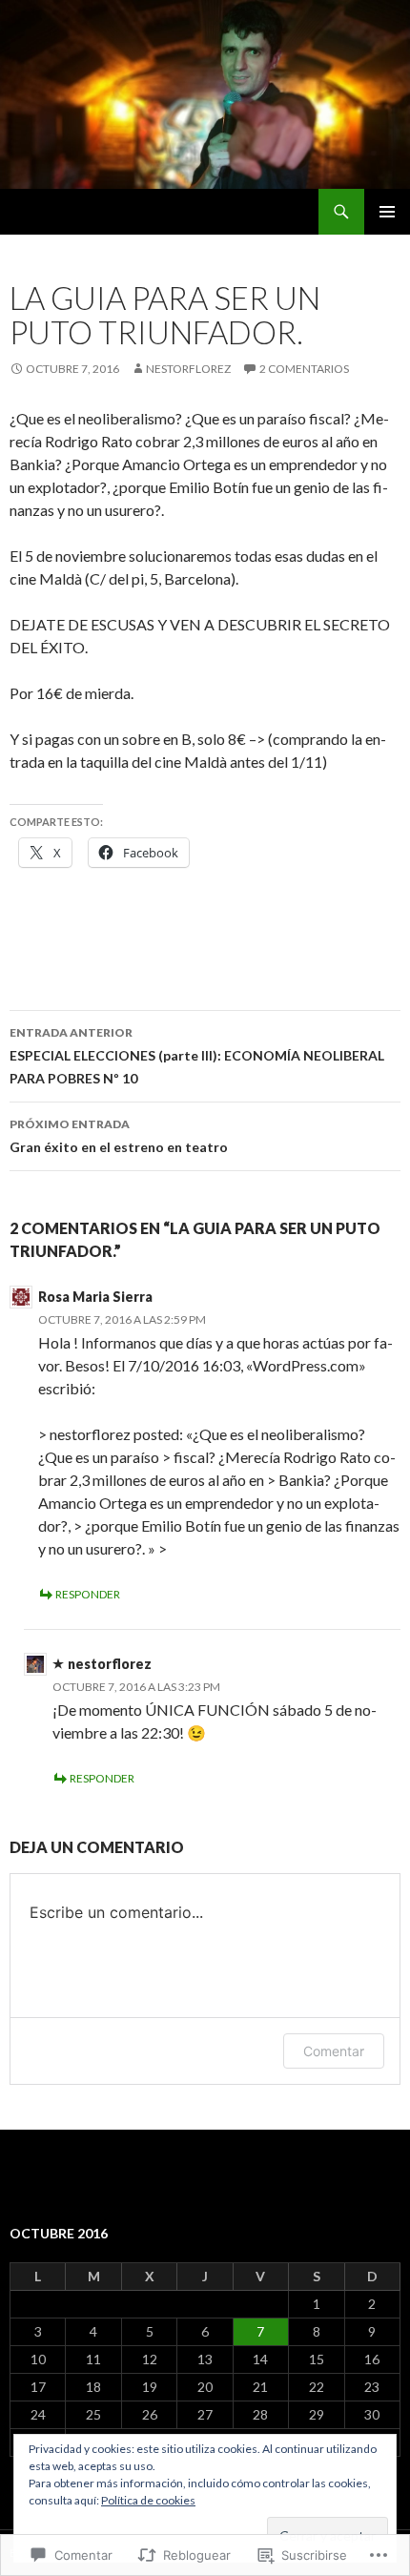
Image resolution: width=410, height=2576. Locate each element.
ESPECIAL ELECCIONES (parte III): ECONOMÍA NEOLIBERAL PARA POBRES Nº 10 (197, 1056)
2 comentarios (304, 369)
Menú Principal (387, 212)
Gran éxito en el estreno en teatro (119, 1136)
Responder (88, 1594)
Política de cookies (148, 2500)
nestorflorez (188, 369)
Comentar (334, 2051)
